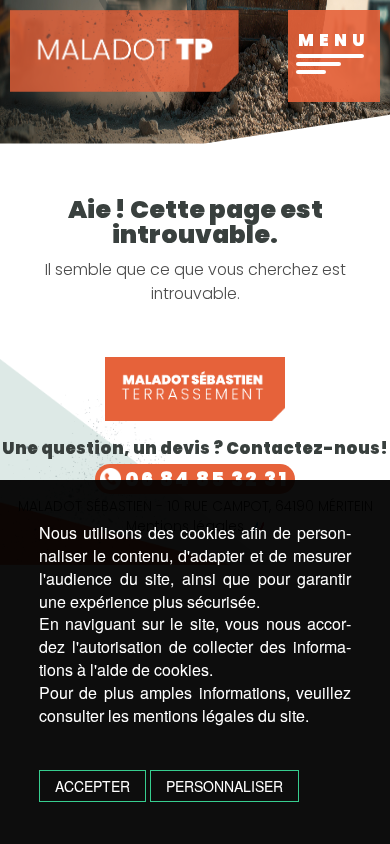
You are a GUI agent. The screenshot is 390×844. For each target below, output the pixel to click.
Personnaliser (224, 786)
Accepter (92, 786)
